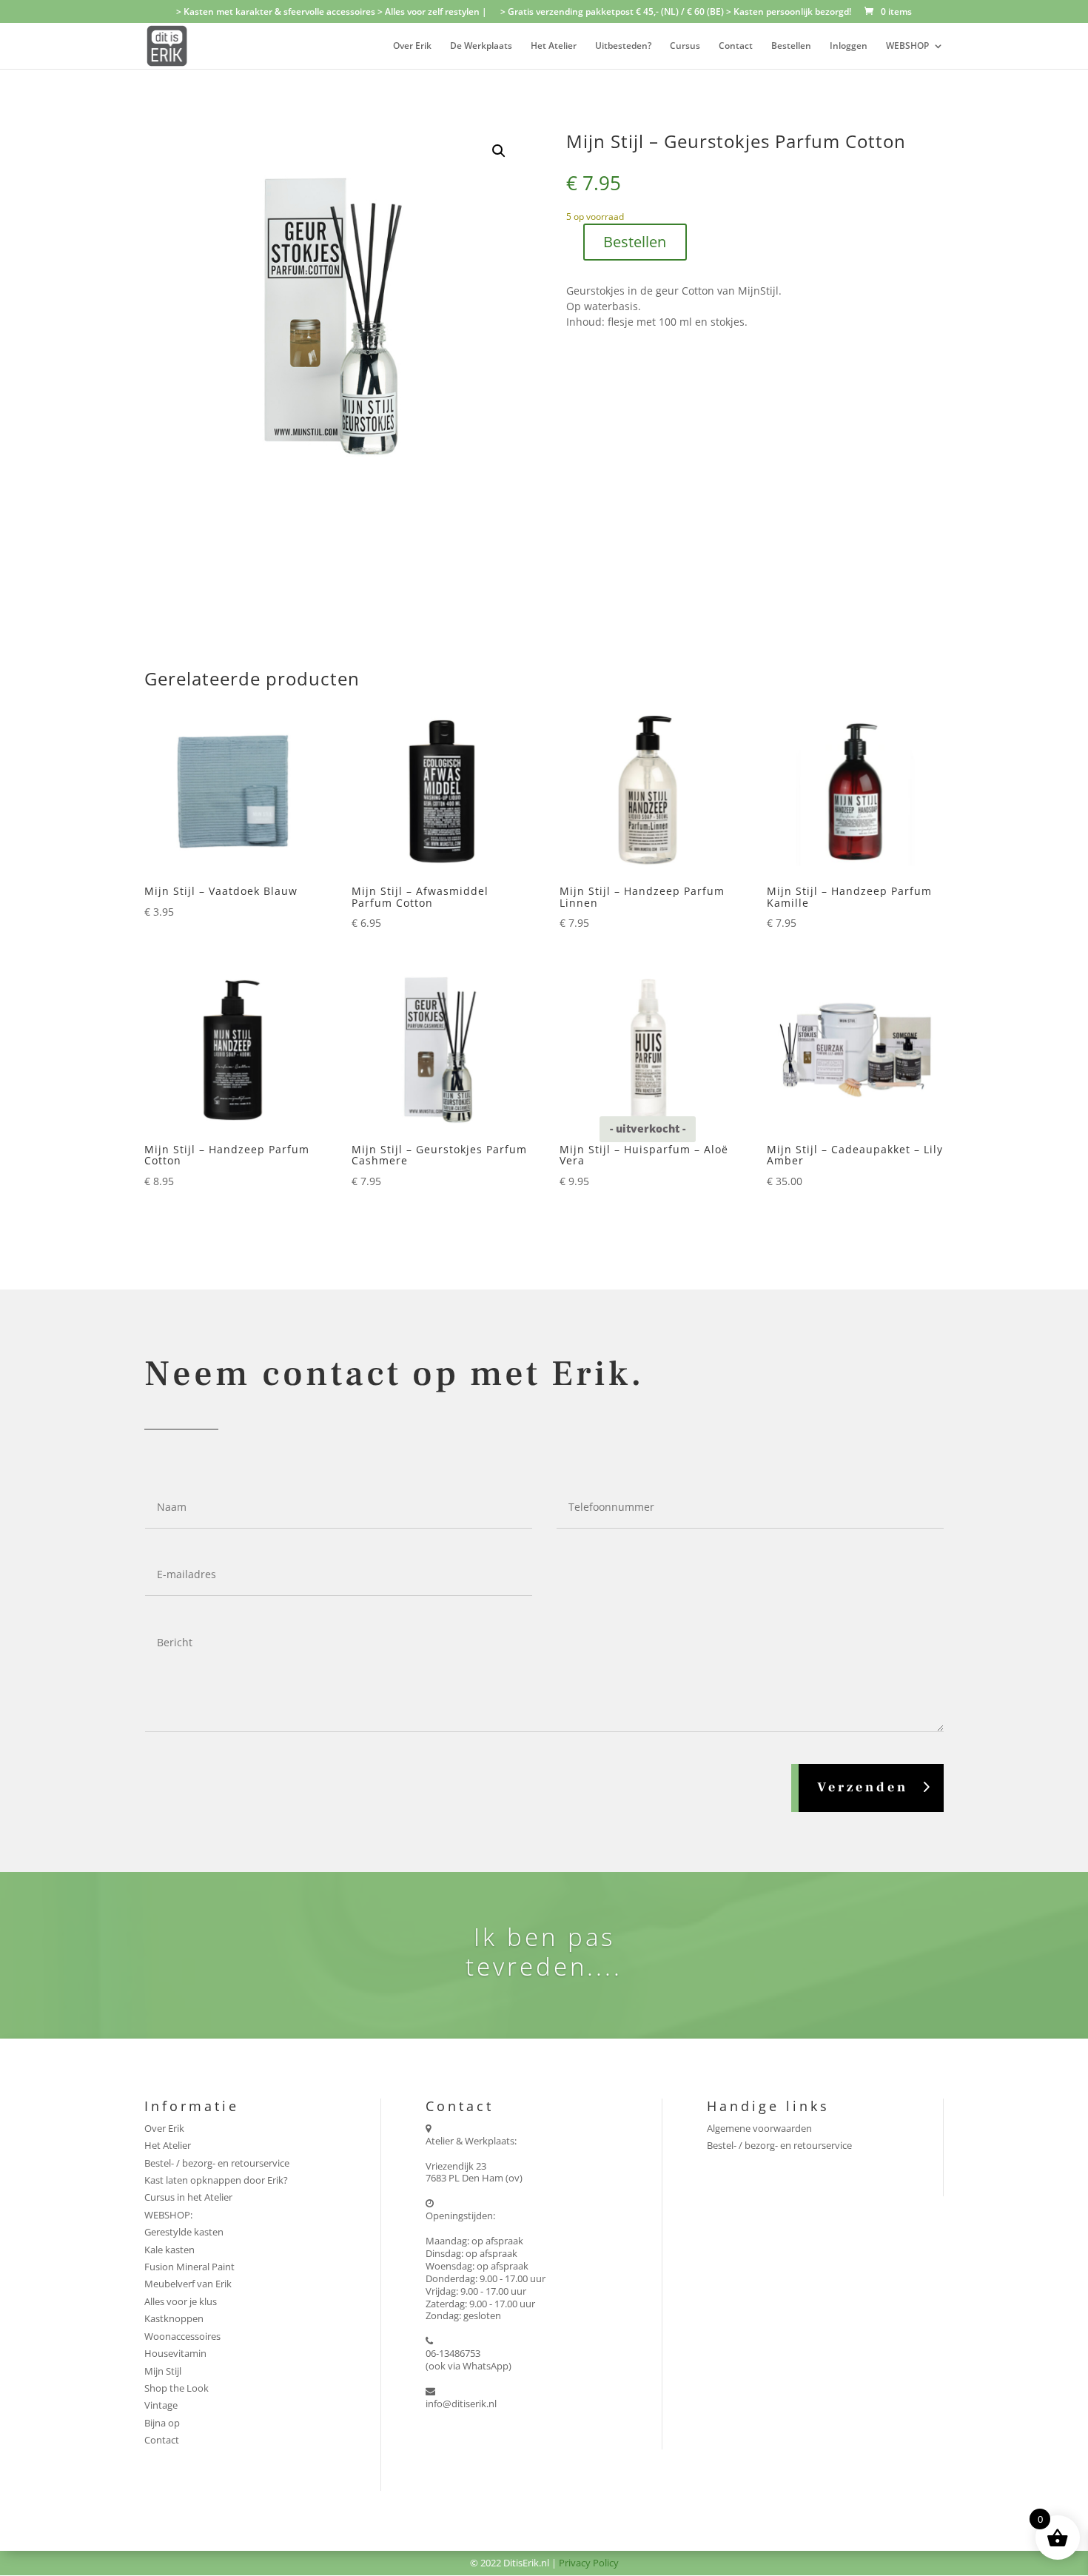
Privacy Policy (589, 2563)
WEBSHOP (907, 46)
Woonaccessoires (182, 2336)
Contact (736, 46)
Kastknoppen (174, 2318)
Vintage (161, 2405)
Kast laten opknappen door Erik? (216, 2180)
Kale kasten (169, 2250)
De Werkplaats (481, 46)
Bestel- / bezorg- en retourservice (217, 2163)
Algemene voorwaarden (759, 2128)
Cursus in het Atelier (188, 2197)
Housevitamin (175, 2353)
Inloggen (849, 46)
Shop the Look (177, 2388)
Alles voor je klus (181, 2301)
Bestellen (791, 46)
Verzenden (863, 1787)
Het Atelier (554, 46)
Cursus (685, 46)
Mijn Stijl (163, 2371)
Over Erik (412, 46)
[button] (499, 151)
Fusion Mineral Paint (189, 2267)
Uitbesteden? (623, 46)
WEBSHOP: (168, 2215)
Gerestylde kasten (184, 2232)
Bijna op (162, 2423)
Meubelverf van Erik (188, 2284)
